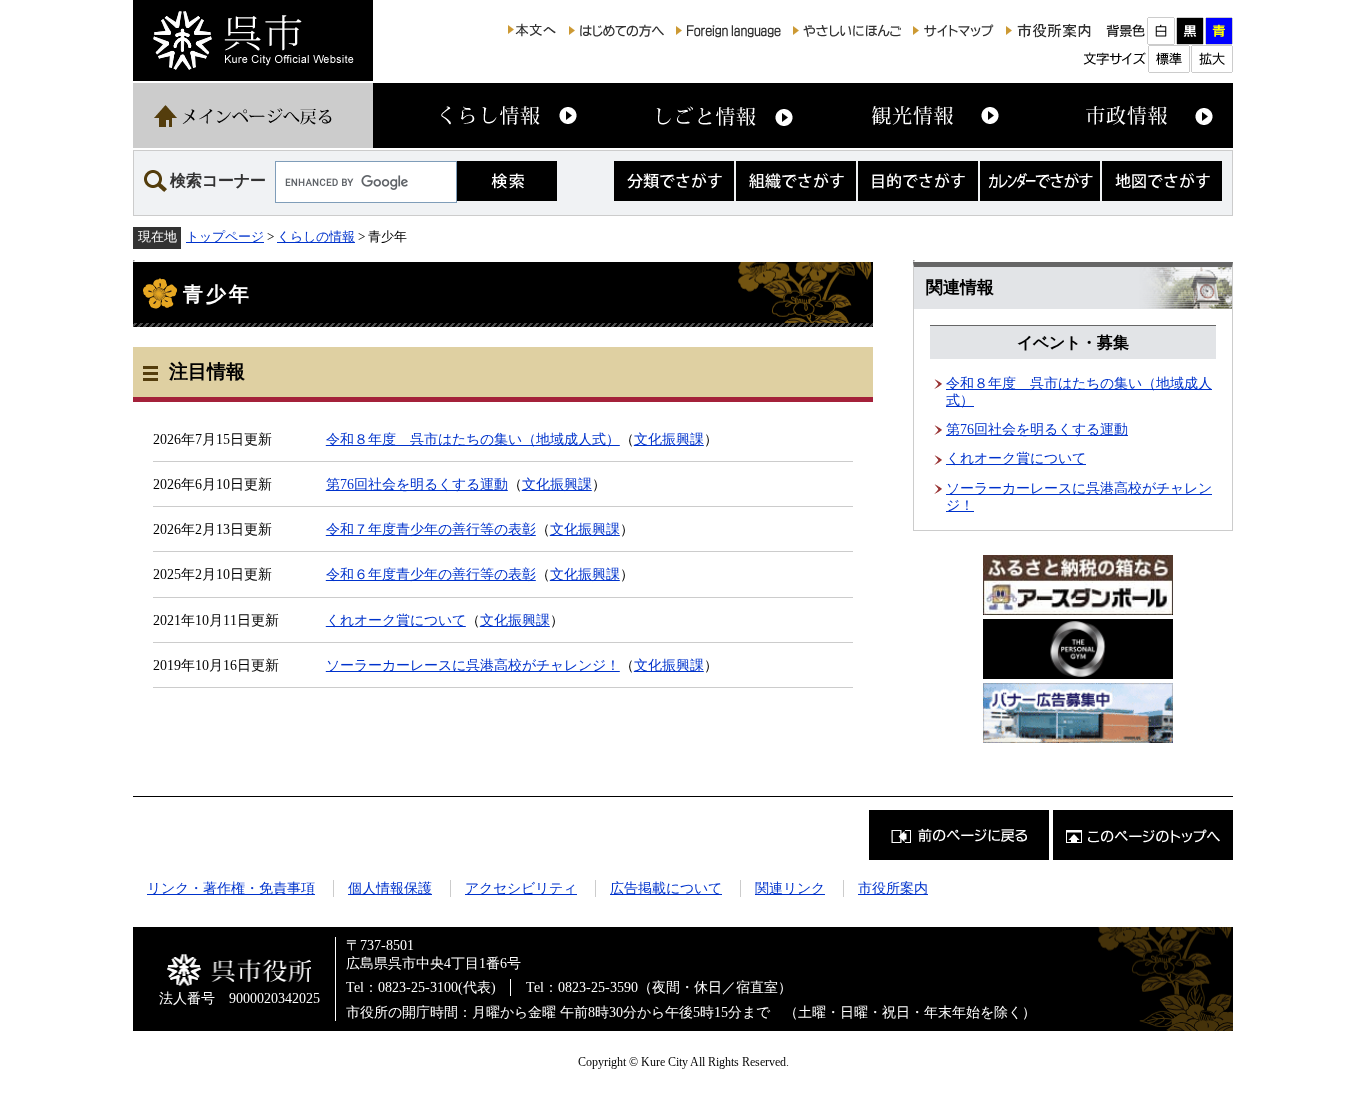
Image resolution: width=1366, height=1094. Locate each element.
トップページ (225, 236)
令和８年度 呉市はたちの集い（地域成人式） (473, 439)
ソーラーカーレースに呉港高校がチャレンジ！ (473, 665)
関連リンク (790, 888)
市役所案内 (893, 888)
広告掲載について (666, 888)
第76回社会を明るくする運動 (417, 484)
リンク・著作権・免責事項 (231, 888)
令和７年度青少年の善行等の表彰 (431, 529)
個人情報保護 (390, 888)
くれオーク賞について (396, 620)
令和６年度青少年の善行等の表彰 (431, 574)
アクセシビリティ (521, 888)
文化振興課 (669, 439)
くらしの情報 (316, 236)
